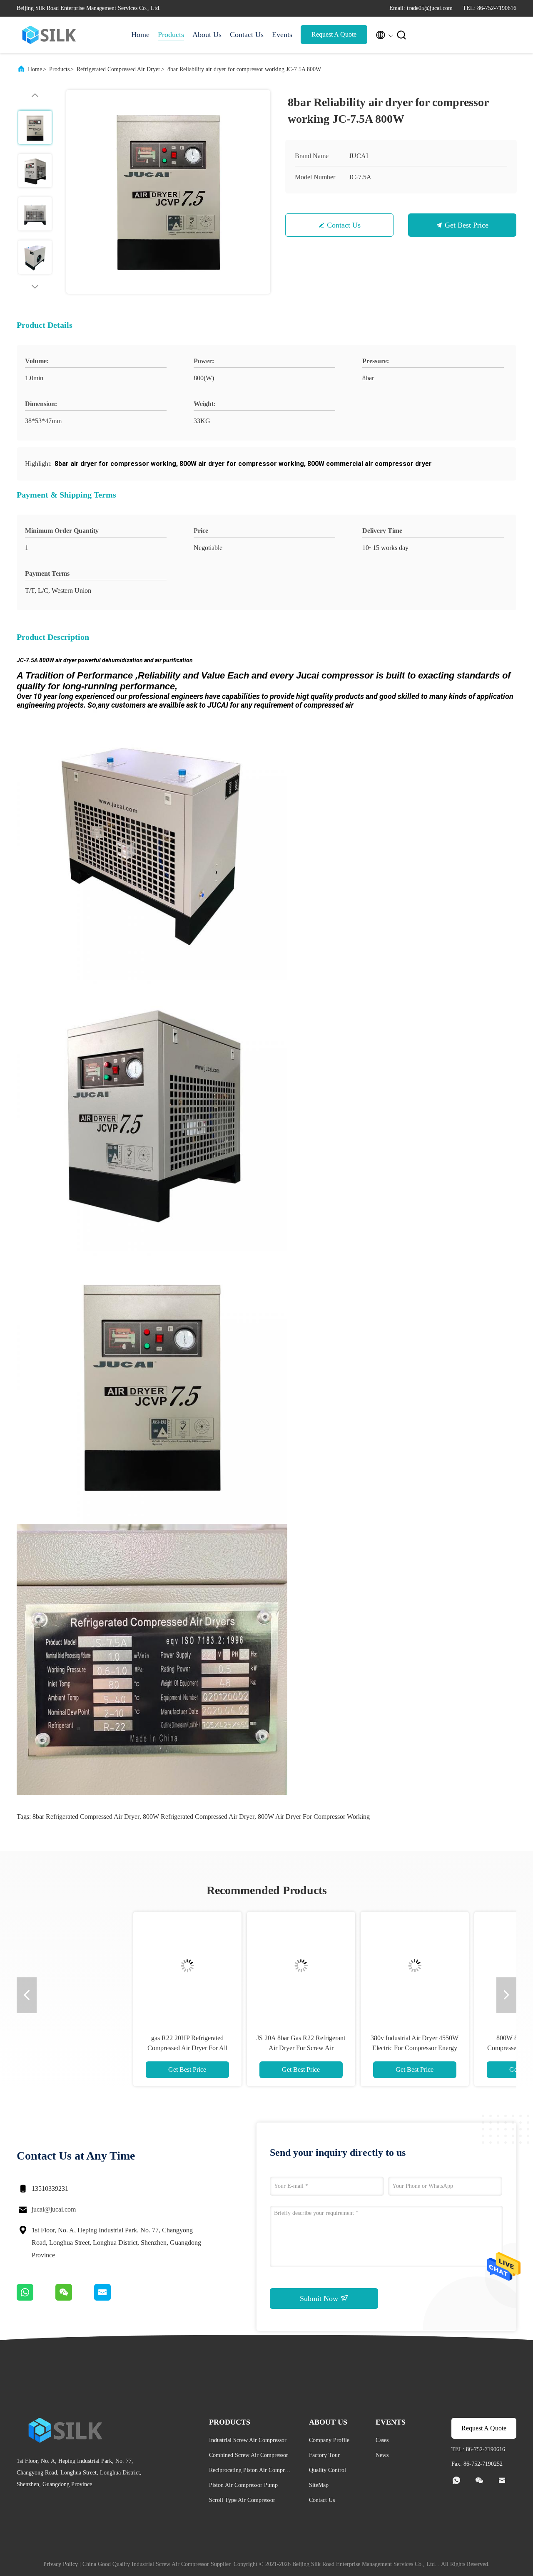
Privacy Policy (61, 2564)
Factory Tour (324, 2455)
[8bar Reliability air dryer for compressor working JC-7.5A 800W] (168, 192)
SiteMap (319, 2485)
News (382, 2455)
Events (282, 35)
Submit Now (320, 2299)
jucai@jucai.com (54, 2209)
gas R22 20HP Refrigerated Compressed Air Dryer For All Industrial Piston (96, 2048)
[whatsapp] (36, 2299)
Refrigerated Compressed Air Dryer (118, 69)
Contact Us (247, 35)
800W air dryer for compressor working (314, 1817)
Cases (382, 2440)
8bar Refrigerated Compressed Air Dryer (86, 1817)
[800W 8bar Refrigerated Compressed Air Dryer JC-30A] (437, 1966)
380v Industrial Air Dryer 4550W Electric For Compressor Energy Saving (323, 2048)
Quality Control (328, 2470)
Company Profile (329, 2440)
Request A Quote (334, 34)
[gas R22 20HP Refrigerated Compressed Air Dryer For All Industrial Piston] (96, 1966)
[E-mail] (113, 2299)
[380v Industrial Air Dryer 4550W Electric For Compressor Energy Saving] (323, 1966)
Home (140, 35)
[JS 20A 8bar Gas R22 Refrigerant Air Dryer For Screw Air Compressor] (209, 1966)
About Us (207, 35)
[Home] (50, 35)
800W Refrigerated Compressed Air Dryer (199, 1817)
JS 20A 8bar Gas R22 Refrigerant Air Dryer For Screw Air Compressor (210, 2048)
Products (171, 35)
